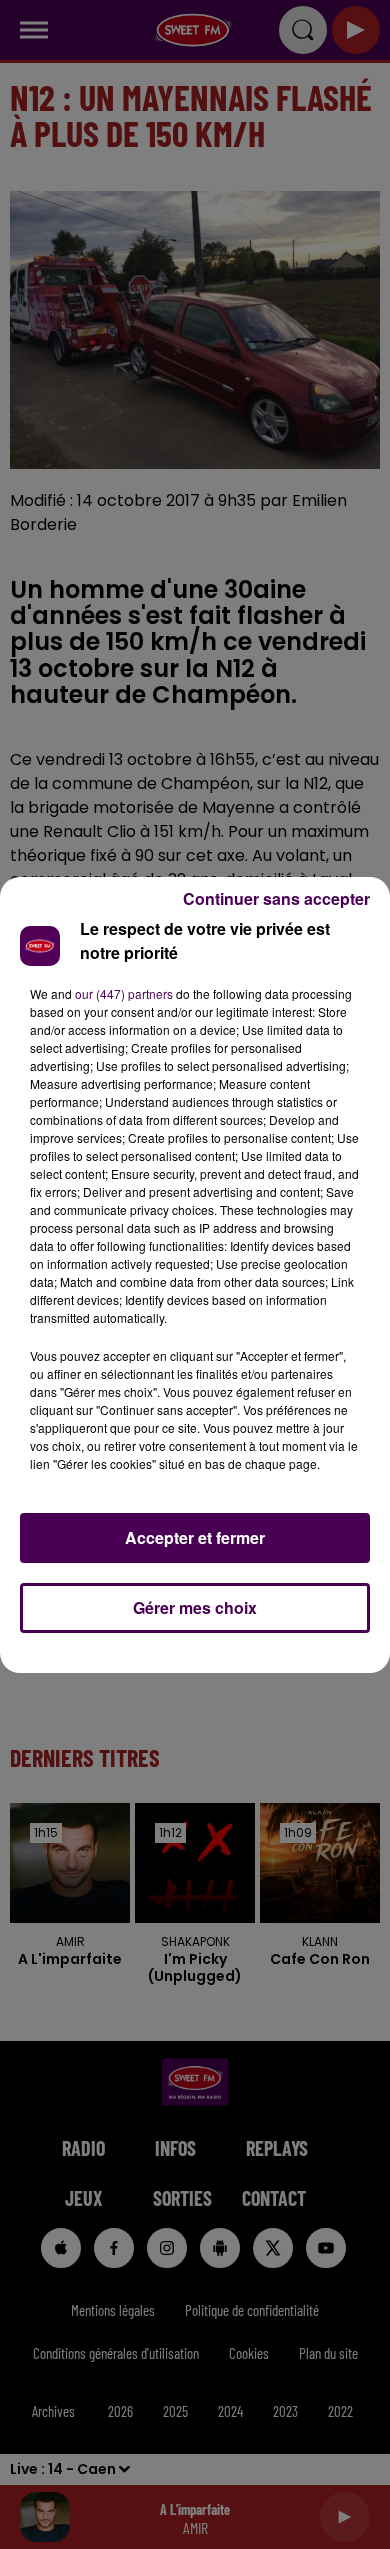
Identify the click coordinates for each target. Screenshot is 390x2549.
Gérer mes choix (195, 1607)
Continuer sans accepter (276, 898)
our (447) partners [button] (124, 993)
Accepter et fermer (195, 1537)
